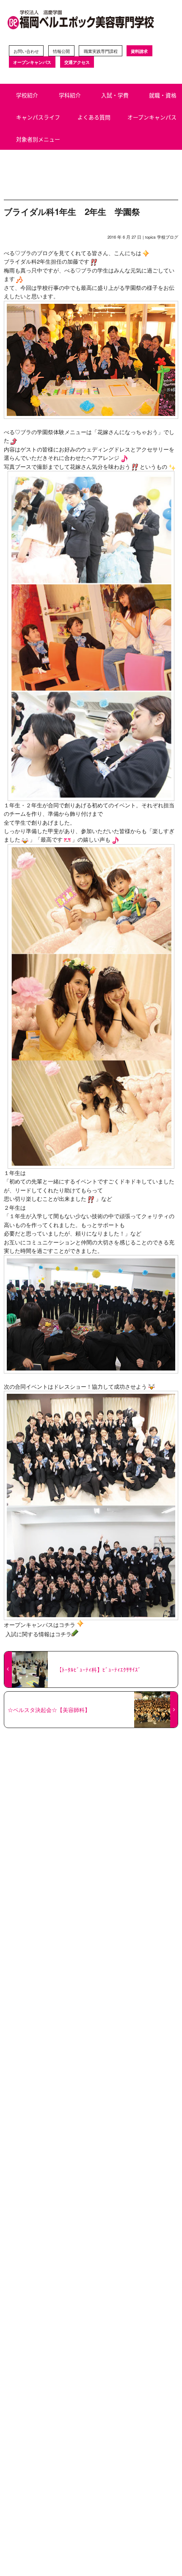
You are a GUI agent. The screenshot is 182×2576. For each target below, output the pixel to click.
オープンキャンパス (32, 62)
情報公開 (61, 51)
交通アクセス (77, 62)
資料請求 (139, 51)
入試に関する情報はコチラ (38, 1634)
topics (150, 237)
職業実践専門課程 (101, 51)
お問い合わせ (26, 51)
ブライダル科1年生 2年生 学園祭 (72, 211)
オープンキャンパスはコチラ (40, 1625)
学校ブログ (168, 237)
